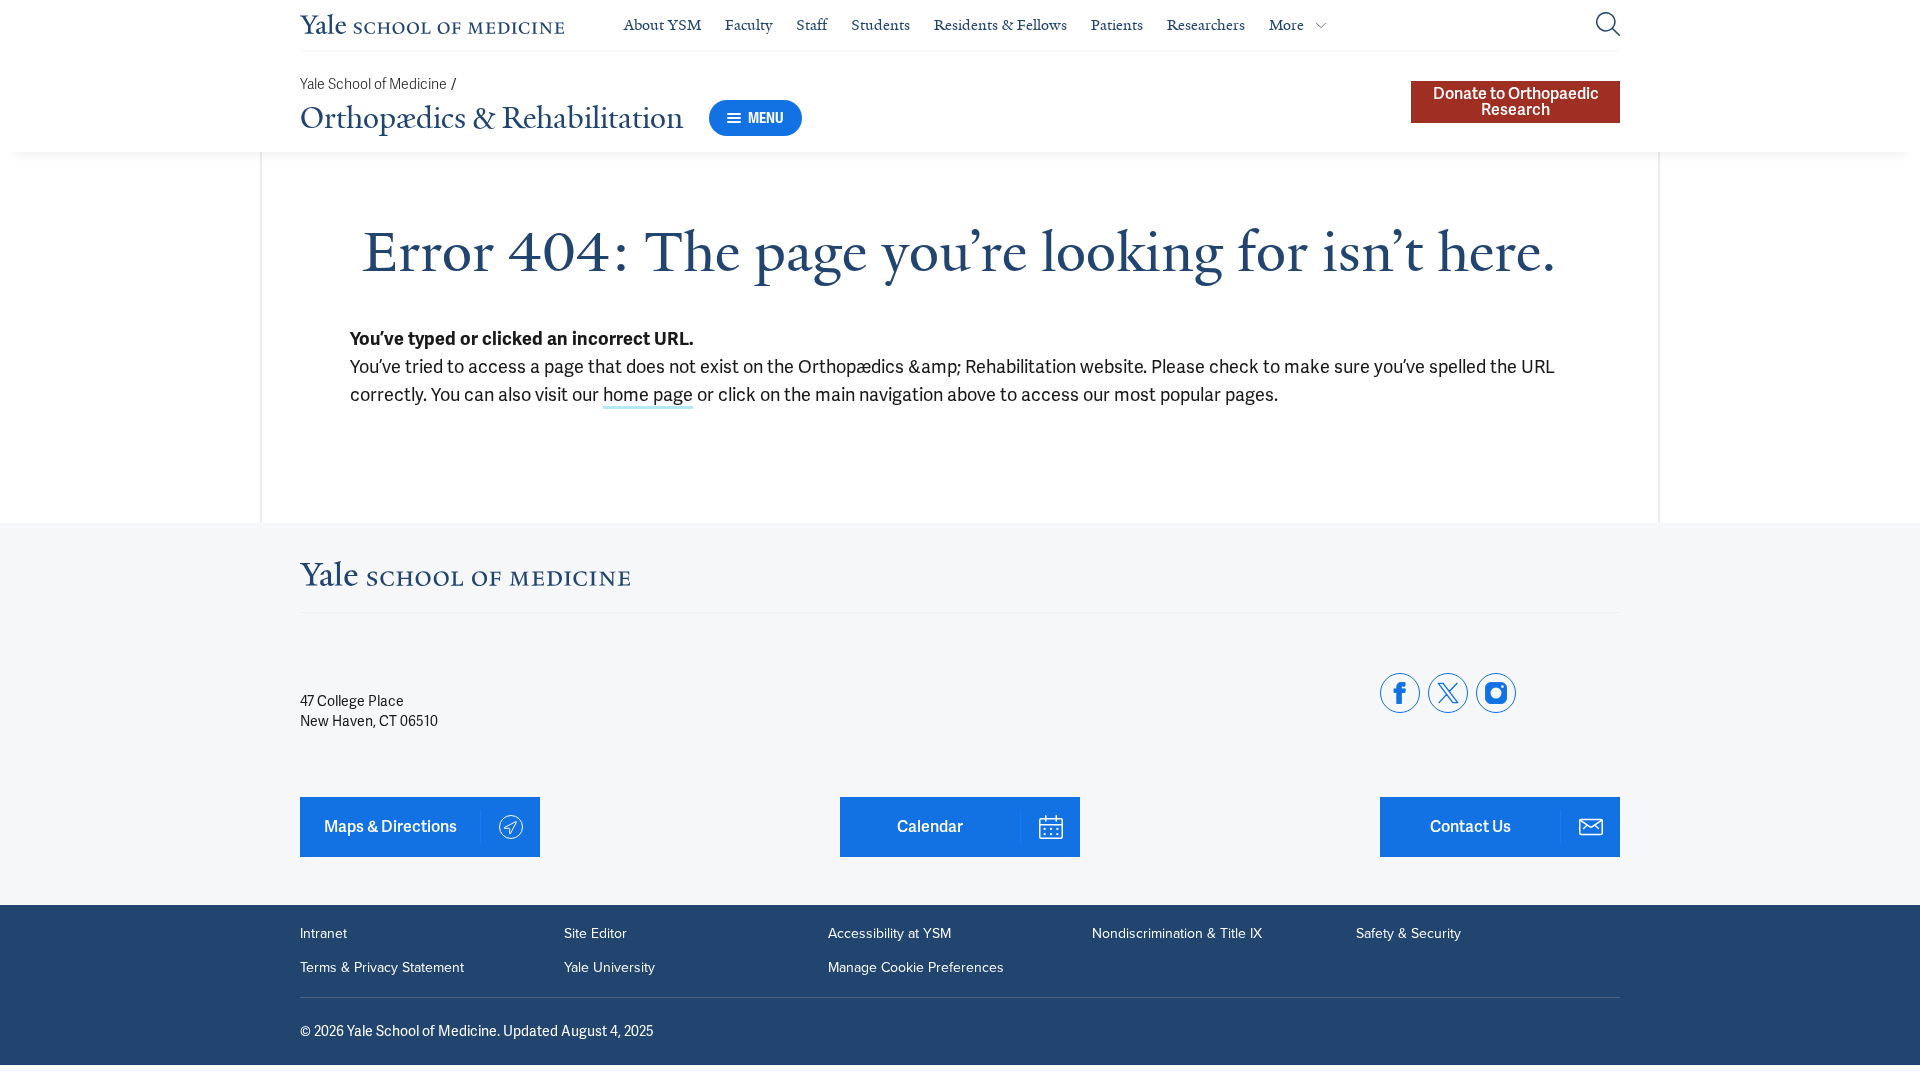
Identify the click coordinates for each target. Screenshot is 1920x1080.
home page (648, 394)
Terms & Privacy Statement (382, 968)
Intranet (323, 934)
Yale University (609, 968)
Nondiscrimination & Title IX (1177, 934)
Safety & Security (1408, 934)
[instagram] (1496, 693)
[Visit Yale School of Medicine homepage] (465, 579)
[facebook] (1400, 693)
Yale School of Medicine (373, 84)
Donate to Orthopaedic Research (1516, 101)
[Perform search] (1608, 25)
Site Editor (595, 934)
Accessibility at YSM (889, 934)
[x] (1448, 693)
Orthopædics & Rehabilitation (491, 118)
